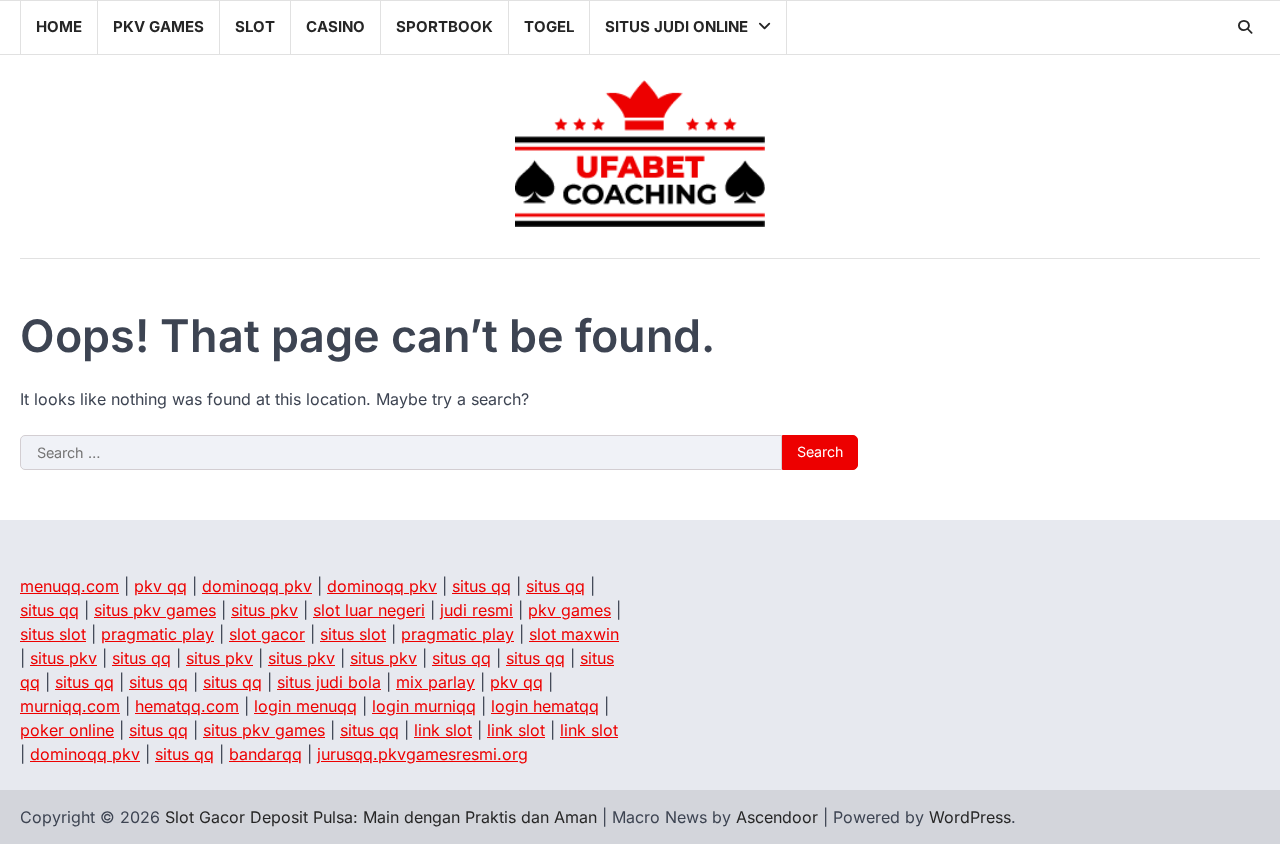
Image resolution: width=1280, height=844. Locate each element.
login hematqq (545, 706)
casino (335, 26)
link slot (443, 730)
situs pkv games (155, 610)
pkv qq (160, 586)
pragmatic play (157, 634)
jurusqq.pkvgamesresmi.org (422, 754)
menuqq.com (69, 586)
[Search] (1245, 27)
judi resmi (476, 610)
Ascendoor (777, 817)
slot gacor (267, 634)
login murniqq (424, 706)
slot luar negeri (369, 610)
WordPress (970, 817)
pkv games (158, 26)
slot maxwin (574, 634)
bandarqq (265, 754)
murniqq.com (70, 706)
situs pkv (264, 610)
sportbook (444, 26)
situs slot (53, 634)
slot (255, 26)
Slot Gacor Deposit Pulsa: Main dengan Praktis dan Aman (381, 817)
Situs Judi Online (676, 26)
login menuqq (305, 706)
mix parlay (435, 682)
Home (59, 26)
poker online (67, 730)
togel (549, 26)
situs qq (481, 586)
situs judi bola (329, 682)
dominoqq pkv (257, 586)
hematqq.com (187, 706)
